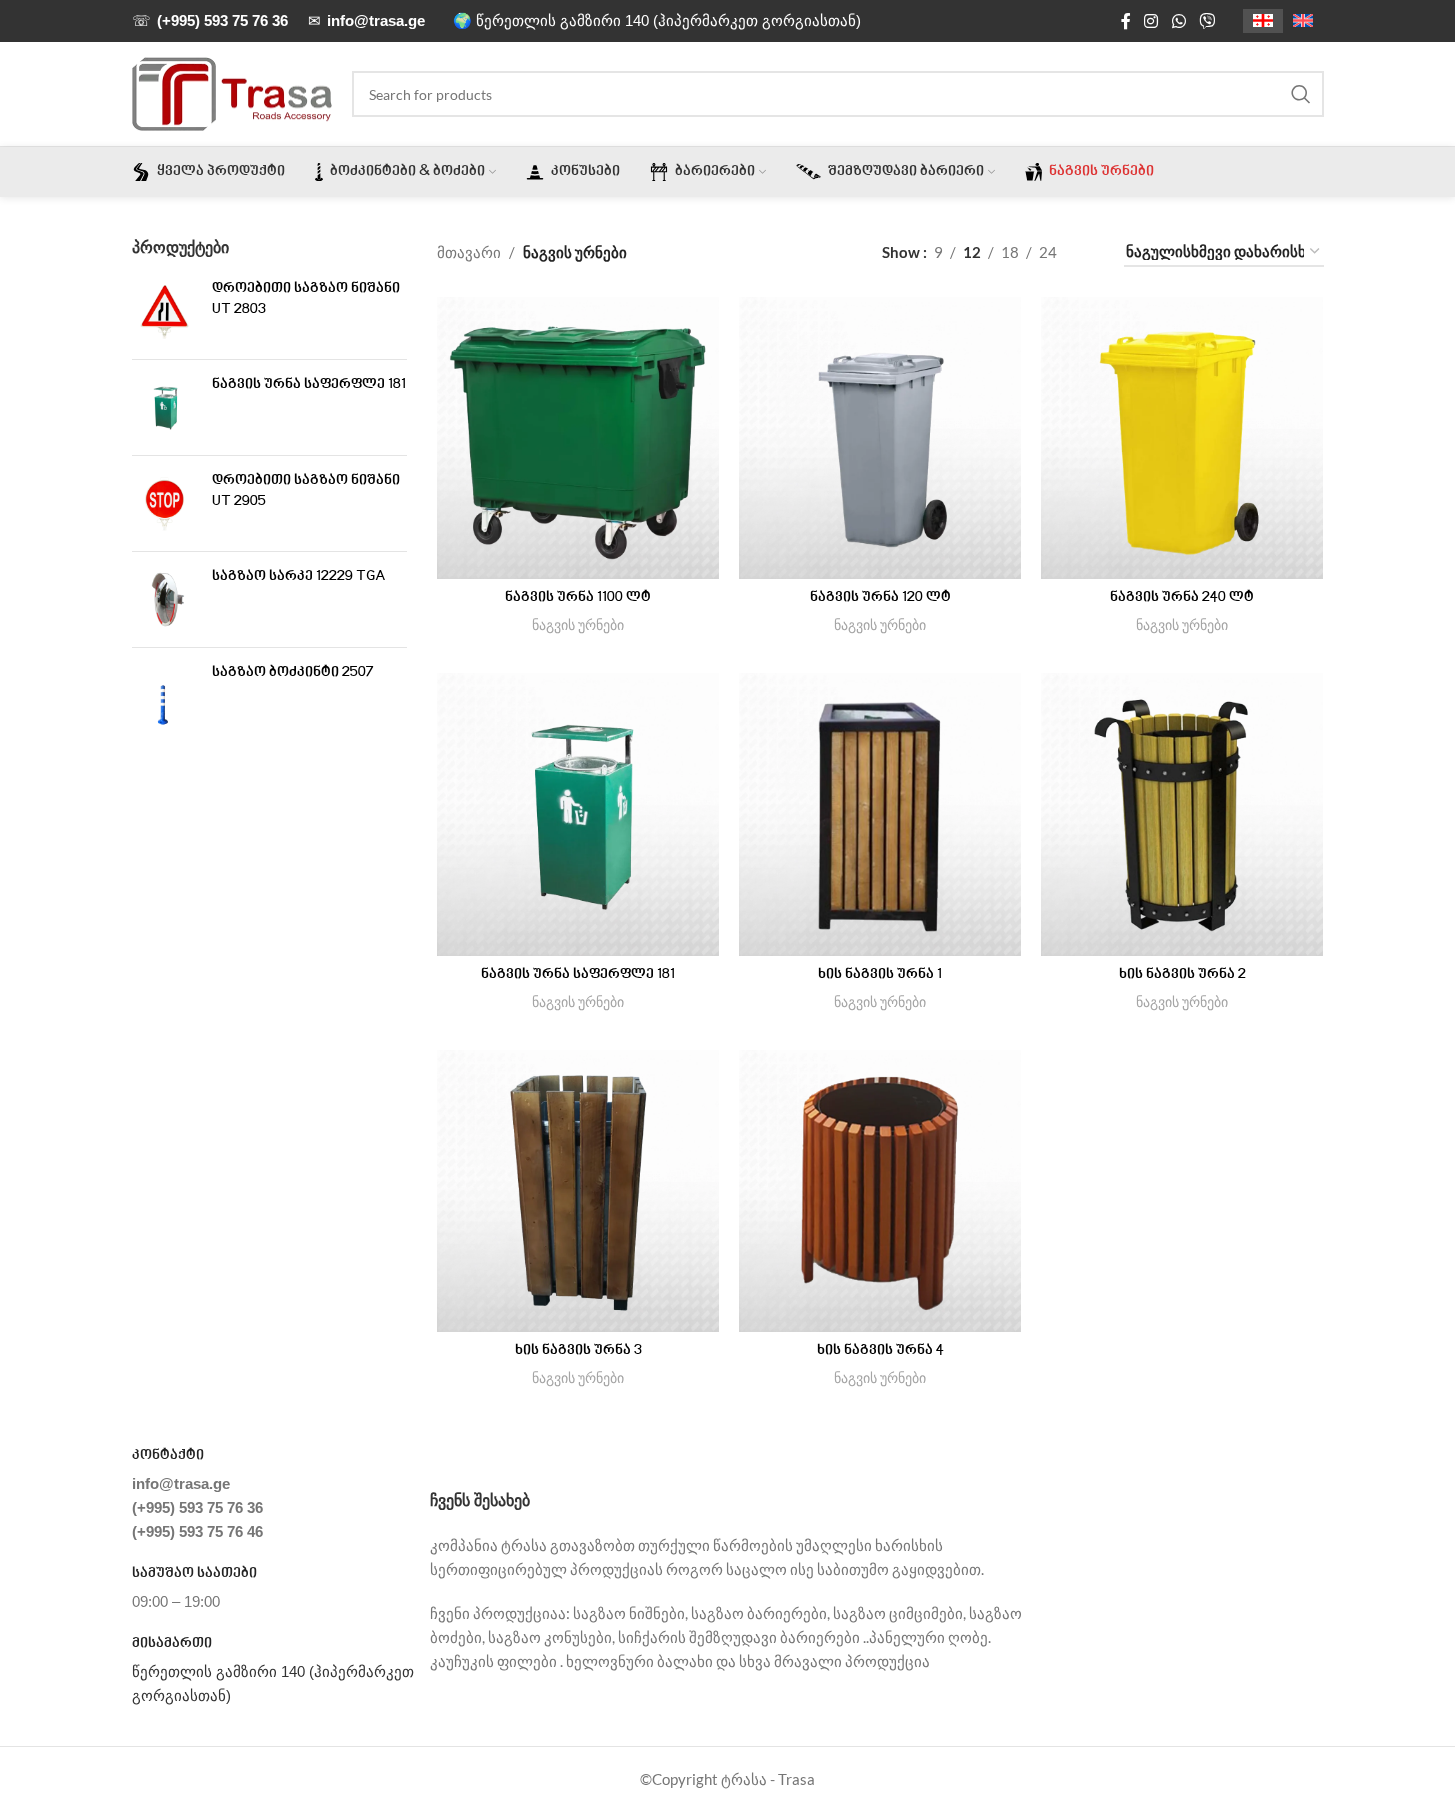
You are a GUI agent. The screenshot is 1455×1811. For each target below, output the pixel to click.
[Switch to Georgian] (1263, 21)
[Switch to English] (1303, 21)
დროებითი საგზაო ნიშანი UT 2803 (306, 299)
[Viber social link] (1206, 21)
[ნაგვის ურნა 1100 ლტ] (578, 438)
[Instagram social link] (1151, 21)
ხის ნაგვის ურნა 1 (880, 975)
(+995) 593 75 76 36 (197, 1507)
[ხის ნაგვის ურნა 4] (880, 1191)
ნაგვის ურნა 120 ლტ (880, 598)
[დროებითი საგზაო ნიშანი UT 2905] (164, 503)
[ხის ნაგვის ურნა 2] (1182, 814)
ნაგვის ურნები (578, 624)
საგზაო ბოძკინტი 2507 (293, 673)
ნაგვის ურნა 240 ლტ (1182, 598)
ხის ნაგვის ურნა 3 (578, 1351)
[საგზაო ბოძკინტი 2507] (164, 695)
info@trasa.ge (181, 1483)
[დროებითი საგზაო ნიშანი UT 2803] (164, 311)
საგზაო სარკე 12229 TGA (299, 577)
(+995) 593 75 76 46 (197, 1531)
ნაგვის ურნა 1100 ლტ (578, 598)
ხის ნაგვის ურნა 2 (1182, 975)
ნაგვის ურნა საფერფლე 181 (309, 385)
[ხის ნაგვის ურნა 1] (880, 814)
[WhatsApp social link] (1178, 21)
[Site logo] (232, 92)
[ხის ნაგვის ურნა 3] (578, 1191)
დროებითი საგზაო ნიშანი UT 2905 (306, 491)
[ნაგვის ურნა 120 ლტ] (880, 438)
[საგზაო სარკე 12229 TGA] (164, 599)
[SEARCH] (1301, 94)
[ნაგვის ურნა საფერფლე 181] (164, 407)
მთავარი (469, 252)
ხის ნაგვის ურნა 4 (880, 1351)
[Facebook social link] (1126, 21)
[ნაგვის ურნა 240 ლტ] (1182, 438)
